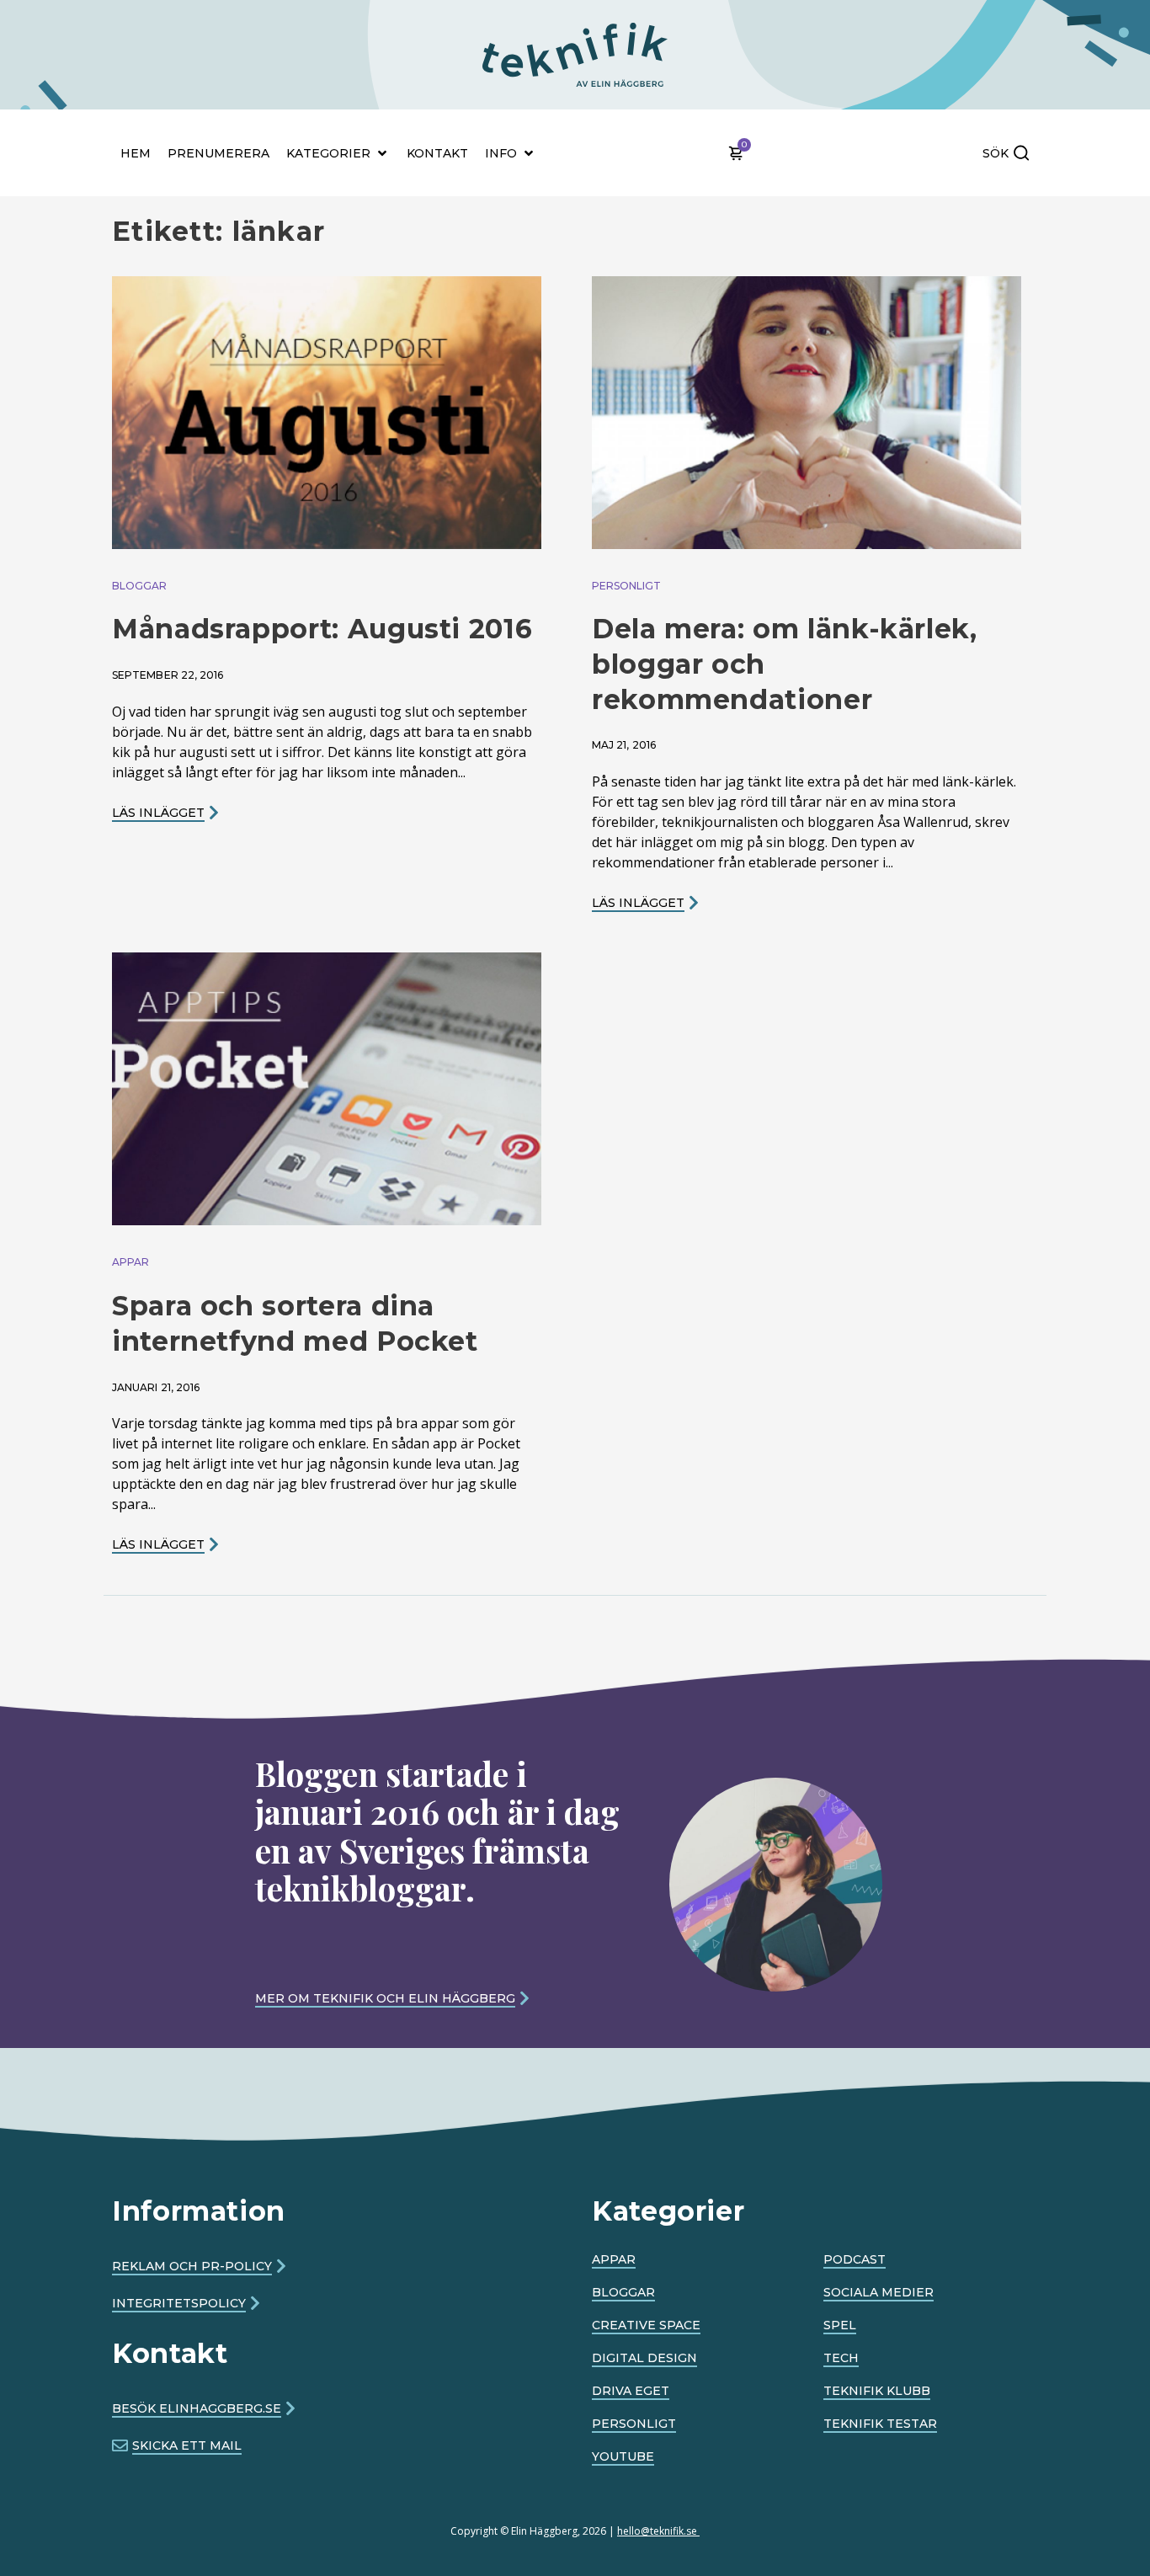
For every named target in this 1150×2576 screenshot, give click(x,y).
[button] (479, 27)
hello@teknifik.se (658, 2531)
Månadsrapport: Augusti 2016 (322, 629)
